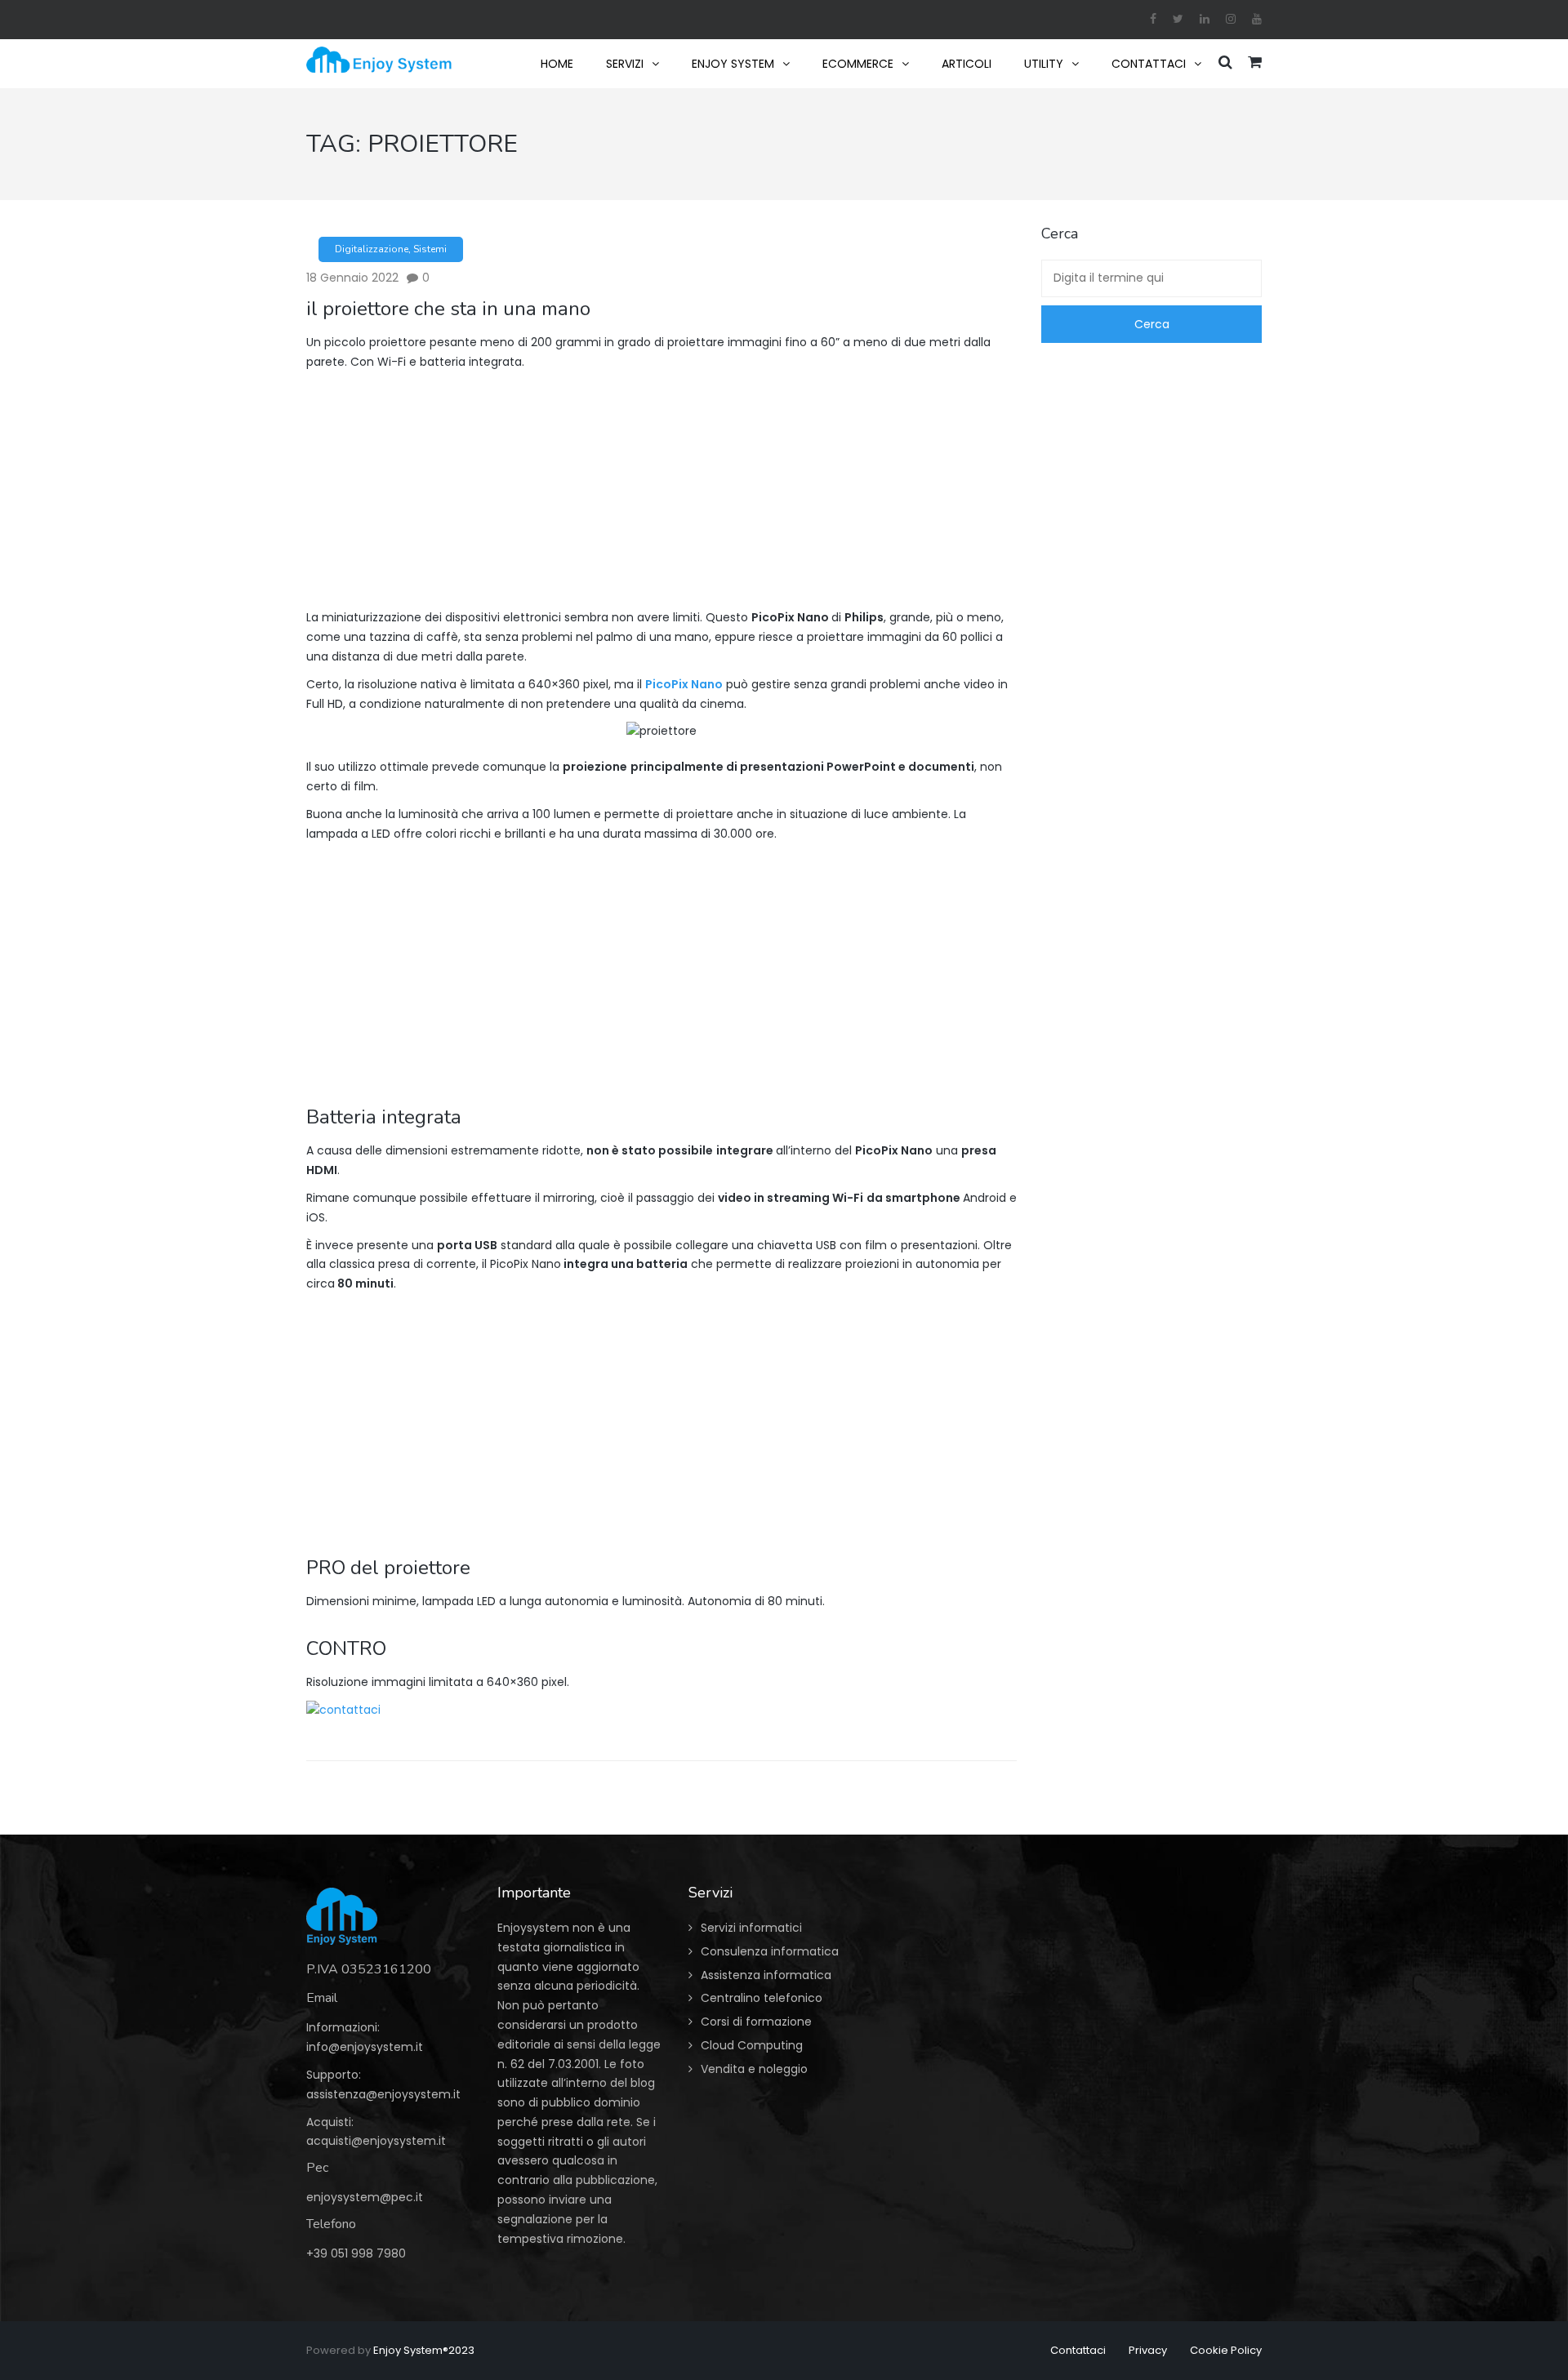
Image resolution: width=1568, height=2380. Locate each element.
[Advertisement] (661, 494)
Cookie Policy (1226, 2350)
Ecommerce (858, 64)
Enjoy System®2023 (424, 2350)
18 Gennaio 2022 (352, 278)
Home (557, 64)
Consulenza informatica (770, 1951)
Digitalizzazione (372, 249)
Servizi (625, 64)
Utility (1044, 64)
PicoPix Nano (684, 684)
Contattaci (1149, 64)
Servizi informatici (751, 1928)
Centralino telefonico (762, 1998)
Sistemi (430, 249)
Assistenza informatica (766, 1975)
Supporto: (334, 2075)
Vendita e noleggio (754, 2069)
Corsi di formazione (756, 2022)
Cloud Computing (752, 2045)
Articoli (967, 64)
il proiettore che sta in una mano (448, 309)
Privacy (1148, 2350)
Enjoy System (733, 64)
